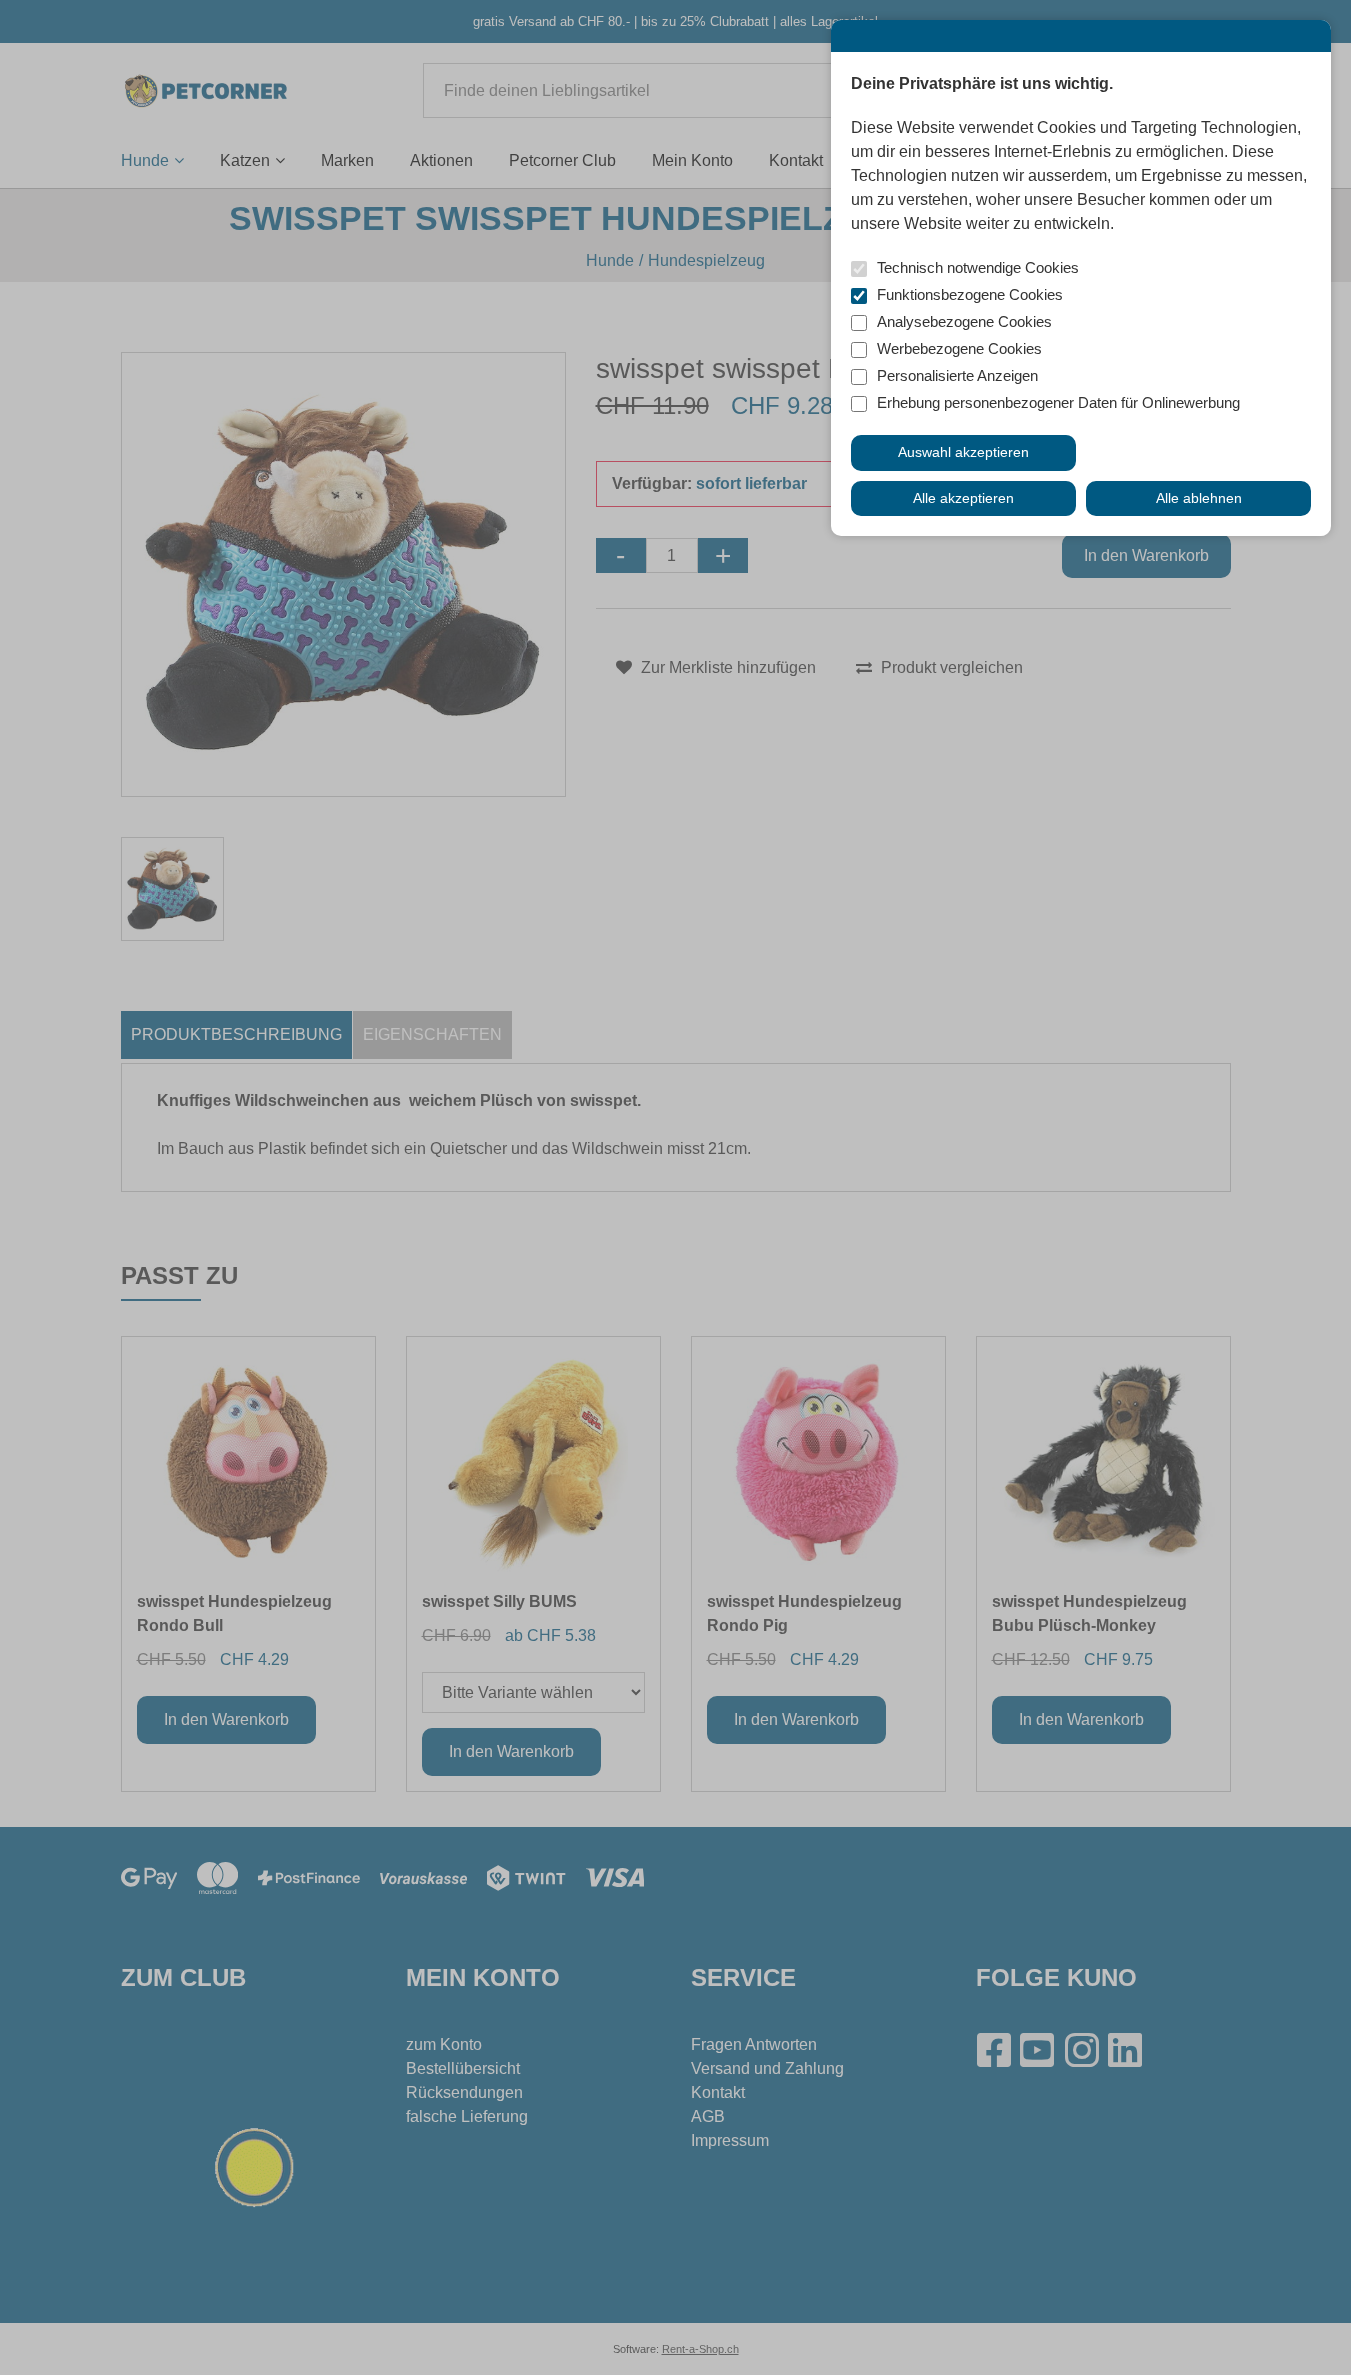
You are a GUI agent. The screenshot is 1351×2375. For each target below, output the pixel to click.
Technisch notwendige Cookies (978, 267)
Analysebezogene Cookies (964, 321)
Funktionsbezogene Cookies (970, 294)
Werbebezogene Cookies (959, 348)
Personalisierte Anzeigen (957, 375)
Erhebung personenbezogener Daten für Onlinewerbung (1058, 402)
